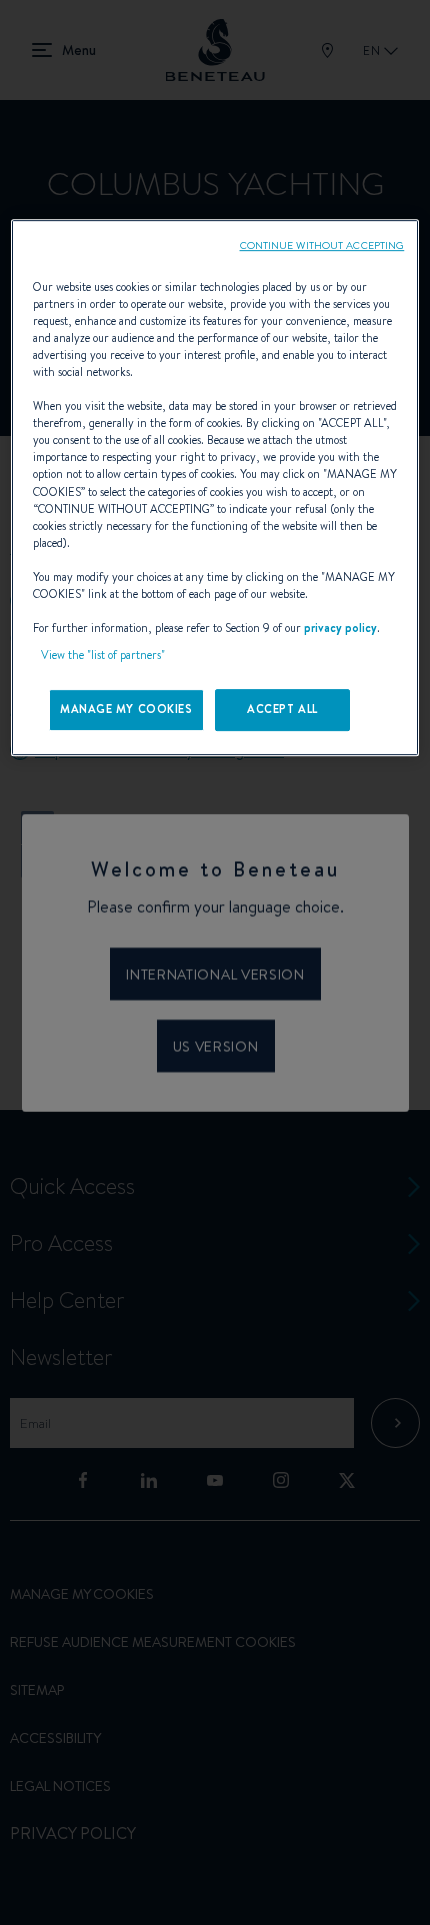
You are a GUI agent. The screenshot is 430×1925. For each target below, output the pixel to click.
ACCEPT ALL (282, 709)
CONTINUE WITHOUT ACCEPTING (322, 245)
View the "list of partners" (103, 655)
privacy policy (340, 628)
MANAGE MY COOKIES (126, 709)
